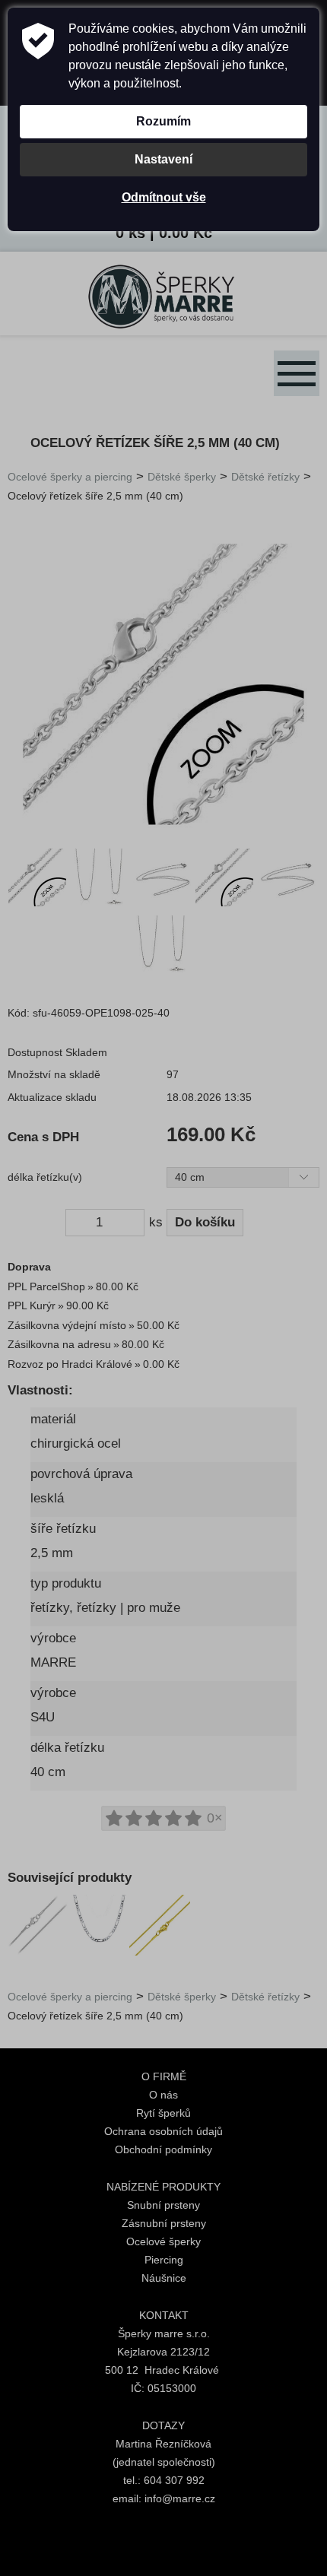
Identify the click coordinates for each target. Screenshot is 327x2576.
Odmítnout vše (164, 197)
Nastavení (163, 159)
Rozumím (163, 121)
